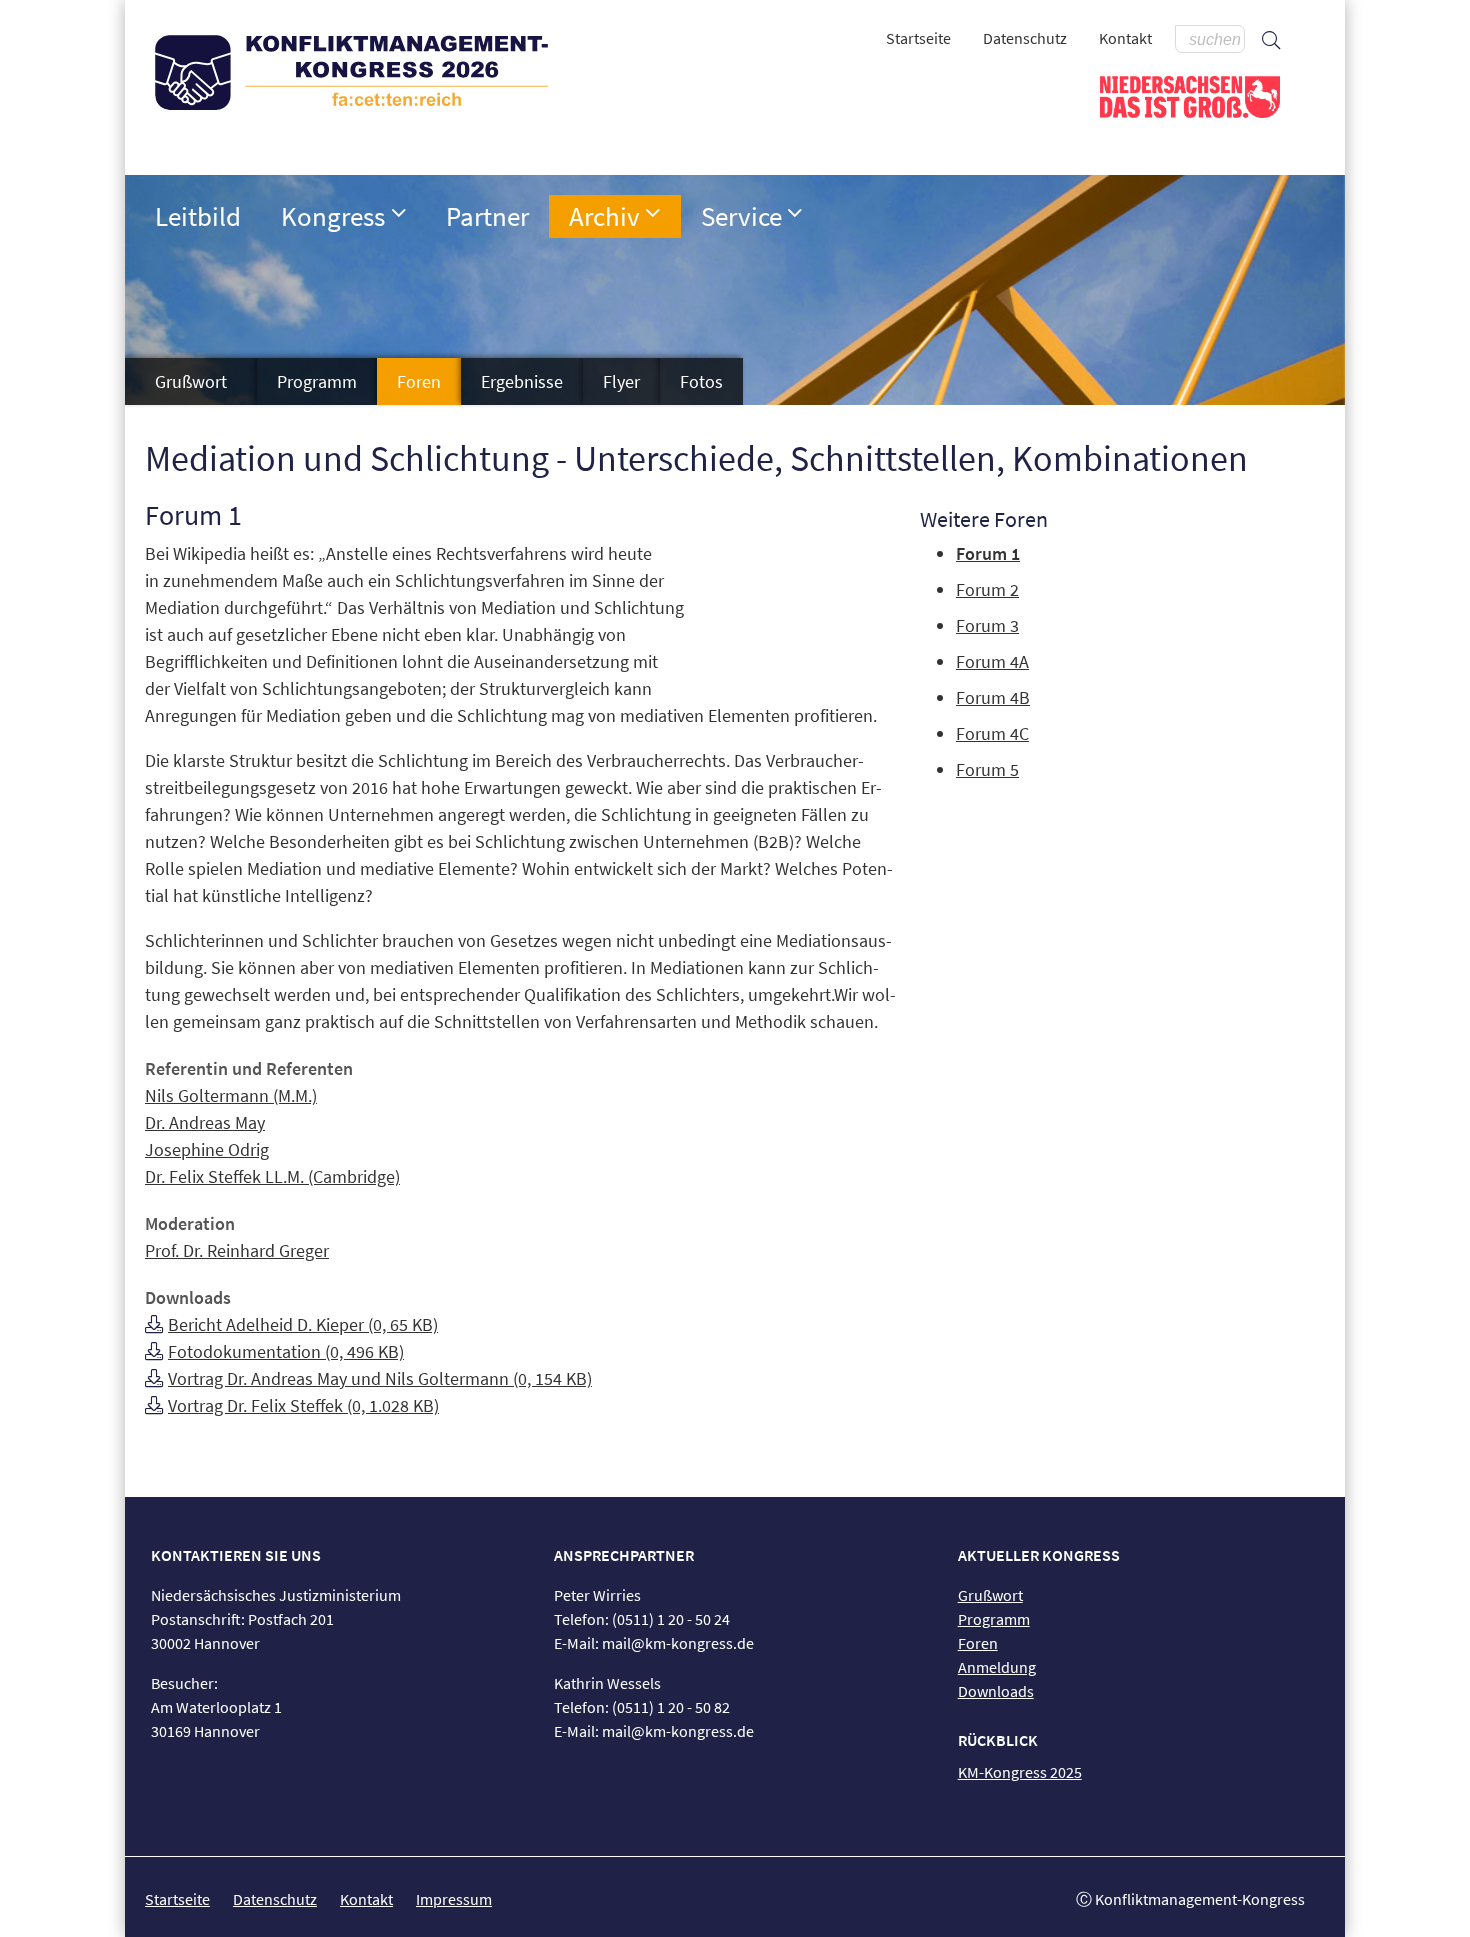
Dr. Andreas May (205, 1122)
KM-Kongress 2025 (1020, 1772)
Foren (419, 381)
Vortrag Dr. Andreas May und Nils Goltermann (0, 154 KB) (380, 1378)
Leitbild (198, 216)
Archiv (604, 216)
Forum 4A (992, 661)
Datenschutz (1025, 38)
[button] (399, 212)
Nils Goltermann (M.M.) (231, 1095)
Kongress (333, 216)
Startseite (918, 38)
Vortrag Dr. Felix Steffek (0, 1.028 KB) (303, 1405)
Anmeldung (997, 1667)
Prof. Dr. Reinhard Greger (237, 1250)
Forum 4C (992, 733)
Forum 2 (987, 589)
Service (741, 216)
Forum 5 (987, 769)
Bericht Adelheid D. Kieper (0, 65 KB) (303, 1324)
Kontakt (1125, 38)
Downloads (996, 1691)
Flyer (621, 381)
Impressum (454, 1899)
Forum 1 (988, 553)
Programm (317, 381)
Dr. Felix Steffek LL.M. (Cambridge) (272, 1176)
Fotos (701, 381)
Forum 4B (993, 697)
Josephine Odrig (207, 1149)
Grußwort (191, 381)
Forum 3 (987, 625)
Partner (487, 216)
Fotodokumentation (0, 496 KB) (286, 1351)
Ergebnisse (522, 381)
